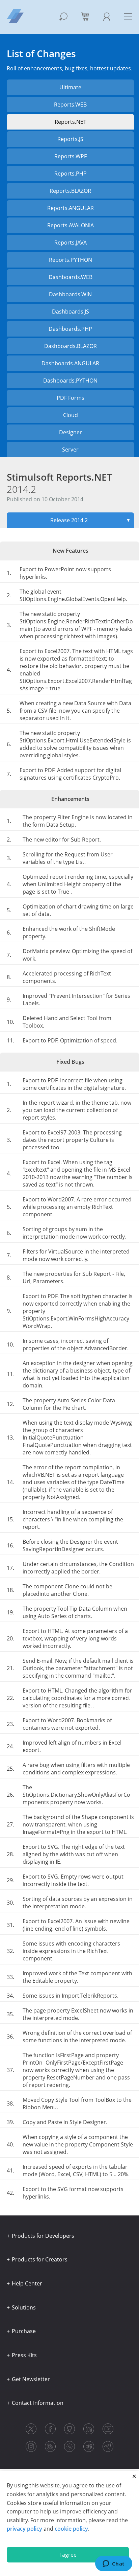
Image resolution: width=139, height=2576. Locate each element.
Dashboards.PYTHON (70, 381)
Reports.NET (71, 122)
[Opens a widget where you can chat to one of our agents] (114, 2564)
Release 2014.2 (90, 520)
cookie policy (71, 2529)
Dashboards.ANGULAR (70, 363)
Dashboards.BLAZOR (71, 346)
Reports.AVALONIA (71, 225)
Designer (71, 432)
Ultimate (70, 87)
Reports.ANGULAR (71, 208)
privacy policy (24, 2529)
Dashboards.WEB (71, 277)
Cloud (71, 415)
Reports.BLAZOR (70, 191)
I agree (68, 2555)
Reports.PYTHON (71, 260)
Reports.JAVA (71, 243)
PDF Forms (71, 398)
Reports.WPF (71, 156)
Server (70, 450)
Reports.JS (70, 139)
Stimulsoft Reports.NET (60, 483)
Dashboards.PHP (70, 329)
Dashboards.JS (71, 312)
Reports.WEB (70, 105)
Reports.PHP (71, 174)
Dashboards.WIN (70, 294)
